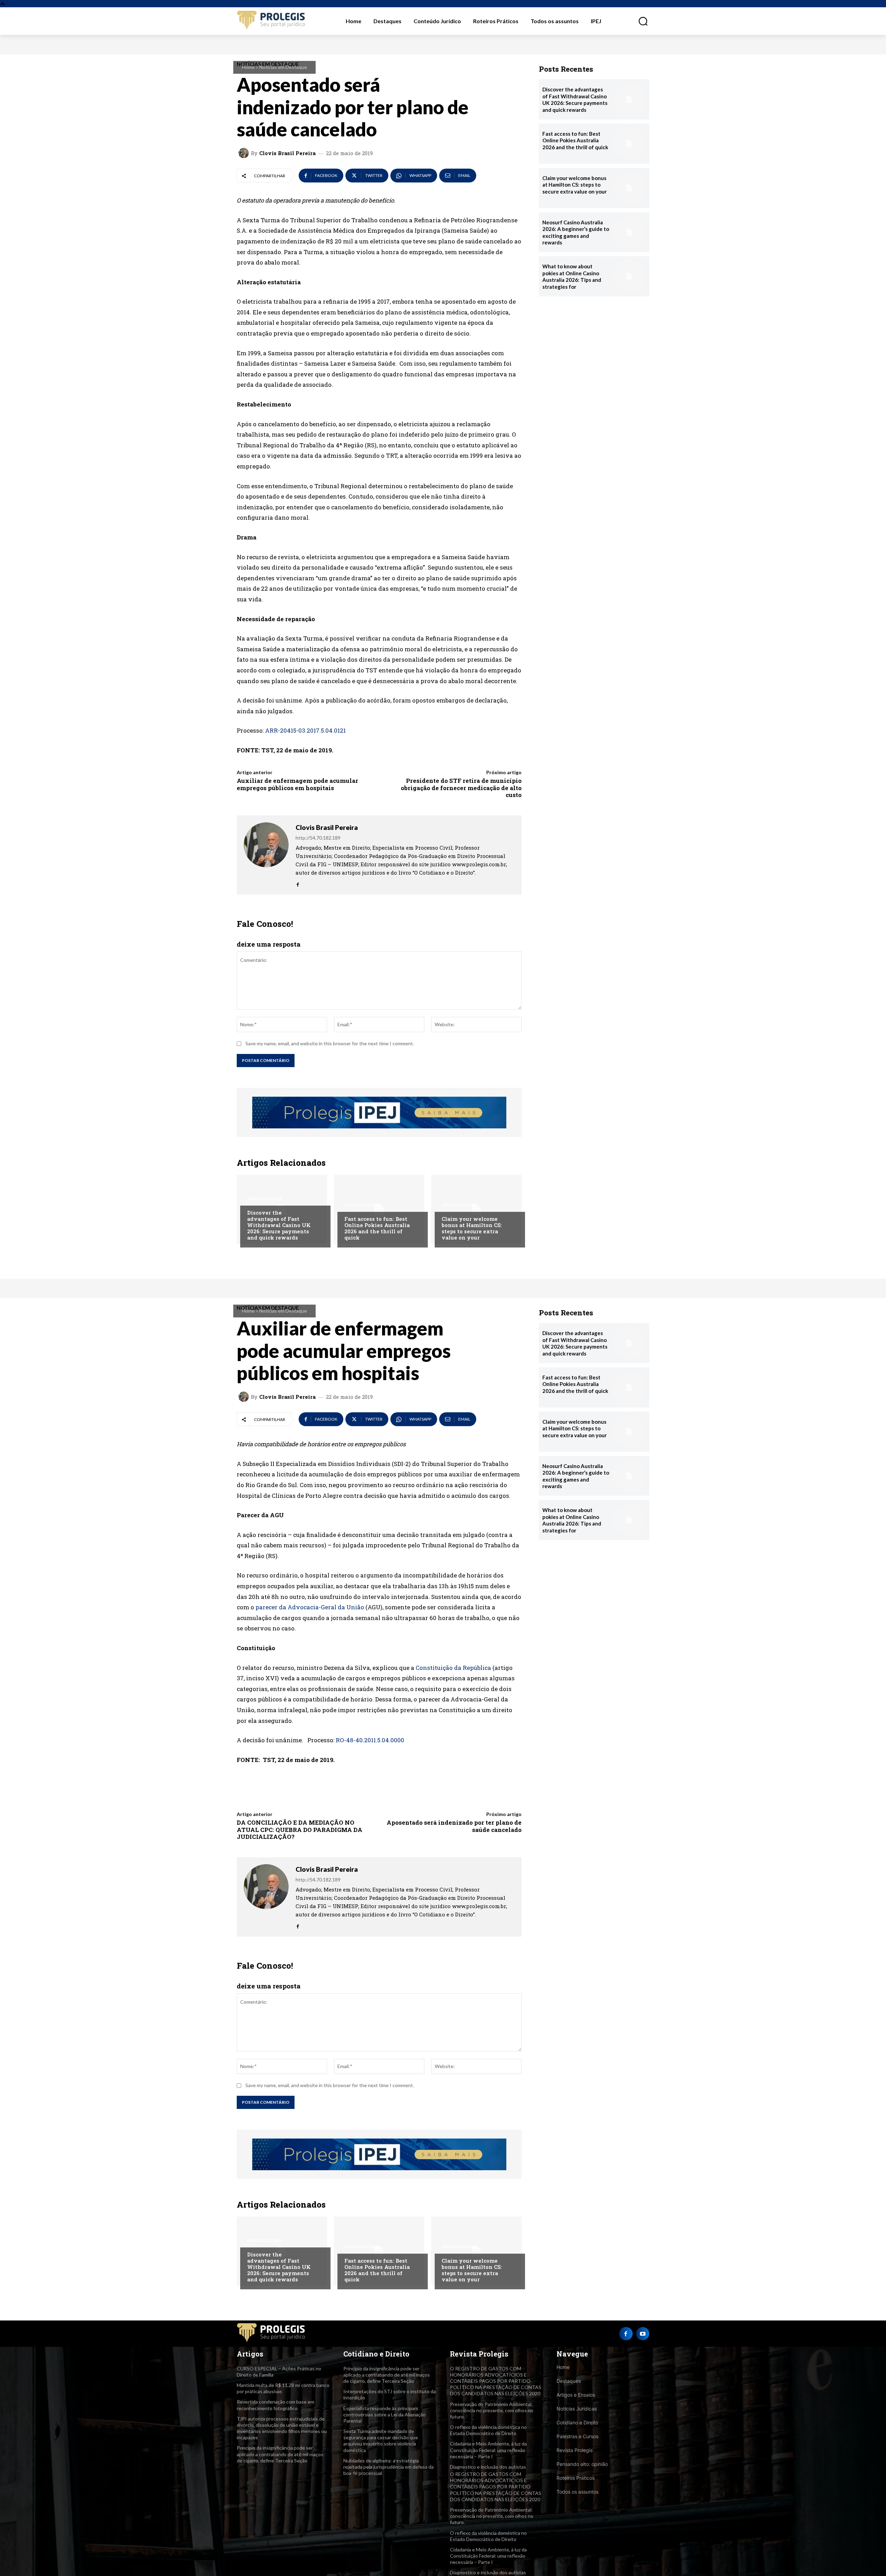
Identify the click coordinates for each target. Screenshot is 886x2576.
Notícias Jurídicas (577, 2409)
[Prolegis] (271, 21)
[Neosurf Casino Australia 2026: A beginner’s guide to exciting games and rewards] (629, 232)
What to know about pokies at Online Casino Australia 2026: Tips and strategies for (572, 276)
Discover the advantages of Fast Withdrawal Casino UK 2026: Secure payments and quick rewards (279, 1225)
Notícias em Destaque (283, 67)
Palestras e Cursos (577, 2436)
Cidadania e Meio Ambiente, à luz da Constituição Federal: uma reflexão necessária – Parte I (488, 2450)
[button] (639, 21)
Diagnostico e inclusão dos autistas (488, 2467)
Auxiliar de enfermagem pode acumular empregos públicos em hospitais (297, 784)
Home (248, 67)
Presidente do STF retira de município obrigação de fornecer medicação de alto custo (461, 788)
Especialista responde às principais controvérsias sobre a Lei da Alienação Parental (385, 2414)
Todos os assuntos (577, 2492)
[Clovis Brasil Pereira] (245, 153)
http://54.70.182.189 (318, 838)
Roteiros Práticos (576, 2478)
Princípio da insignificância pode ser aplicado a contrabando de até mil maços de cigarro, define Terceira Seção (280, 2454)
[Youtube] (643, 2334)
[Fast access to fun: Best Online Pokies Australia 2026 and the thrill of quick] (379, 1209)
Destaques (569, 2381)
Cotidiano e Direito (577, 2422)
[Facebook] (298, 883)
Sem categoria (264, 1199)
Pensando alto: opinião (582, 2464)
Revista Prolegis (575, 2450)
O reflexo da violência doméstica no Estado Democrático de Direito (488, 2430)
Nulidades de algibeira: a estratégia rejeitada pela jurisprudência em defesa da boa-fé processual (388, 2467)
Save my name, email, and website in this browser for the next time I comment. (330, 1043)
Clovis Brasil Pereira (287, 153)
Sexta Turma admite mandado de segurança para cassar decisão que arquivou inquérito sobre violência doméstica (381, 2441)
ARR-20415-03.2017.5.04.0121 (305, 730)
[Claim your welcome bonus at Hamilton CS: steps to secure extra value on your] (476, 1209)
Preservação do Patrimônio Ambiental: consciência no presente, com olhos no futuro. (492, 2410)
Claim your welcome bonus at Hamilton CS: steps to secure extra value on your (472, 1228)
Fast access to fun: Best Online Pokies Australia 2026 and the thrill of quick (377, 1228)
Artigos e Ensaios (576, 2395)
